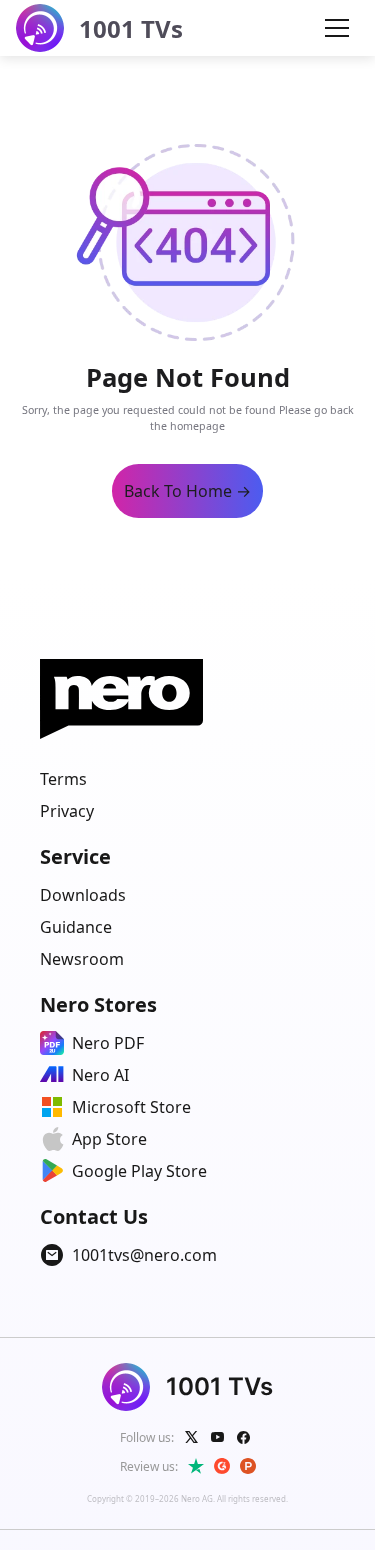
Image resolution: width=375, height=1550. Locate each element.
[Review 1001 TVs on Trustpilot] (196, 1466)
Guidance (76, 927)
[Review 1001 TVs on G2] (222, 1466)
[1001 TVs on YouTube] (218, 1437)
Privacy (67, 811)
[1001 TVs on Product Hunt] (248, 1466)
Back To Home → (187, 491)
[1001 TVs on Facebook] (244, 1437)
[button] (337, 28)
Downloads (83, 895)
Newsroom (82, 959)
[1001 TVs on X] (192, 1437)
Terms (63, 779)
